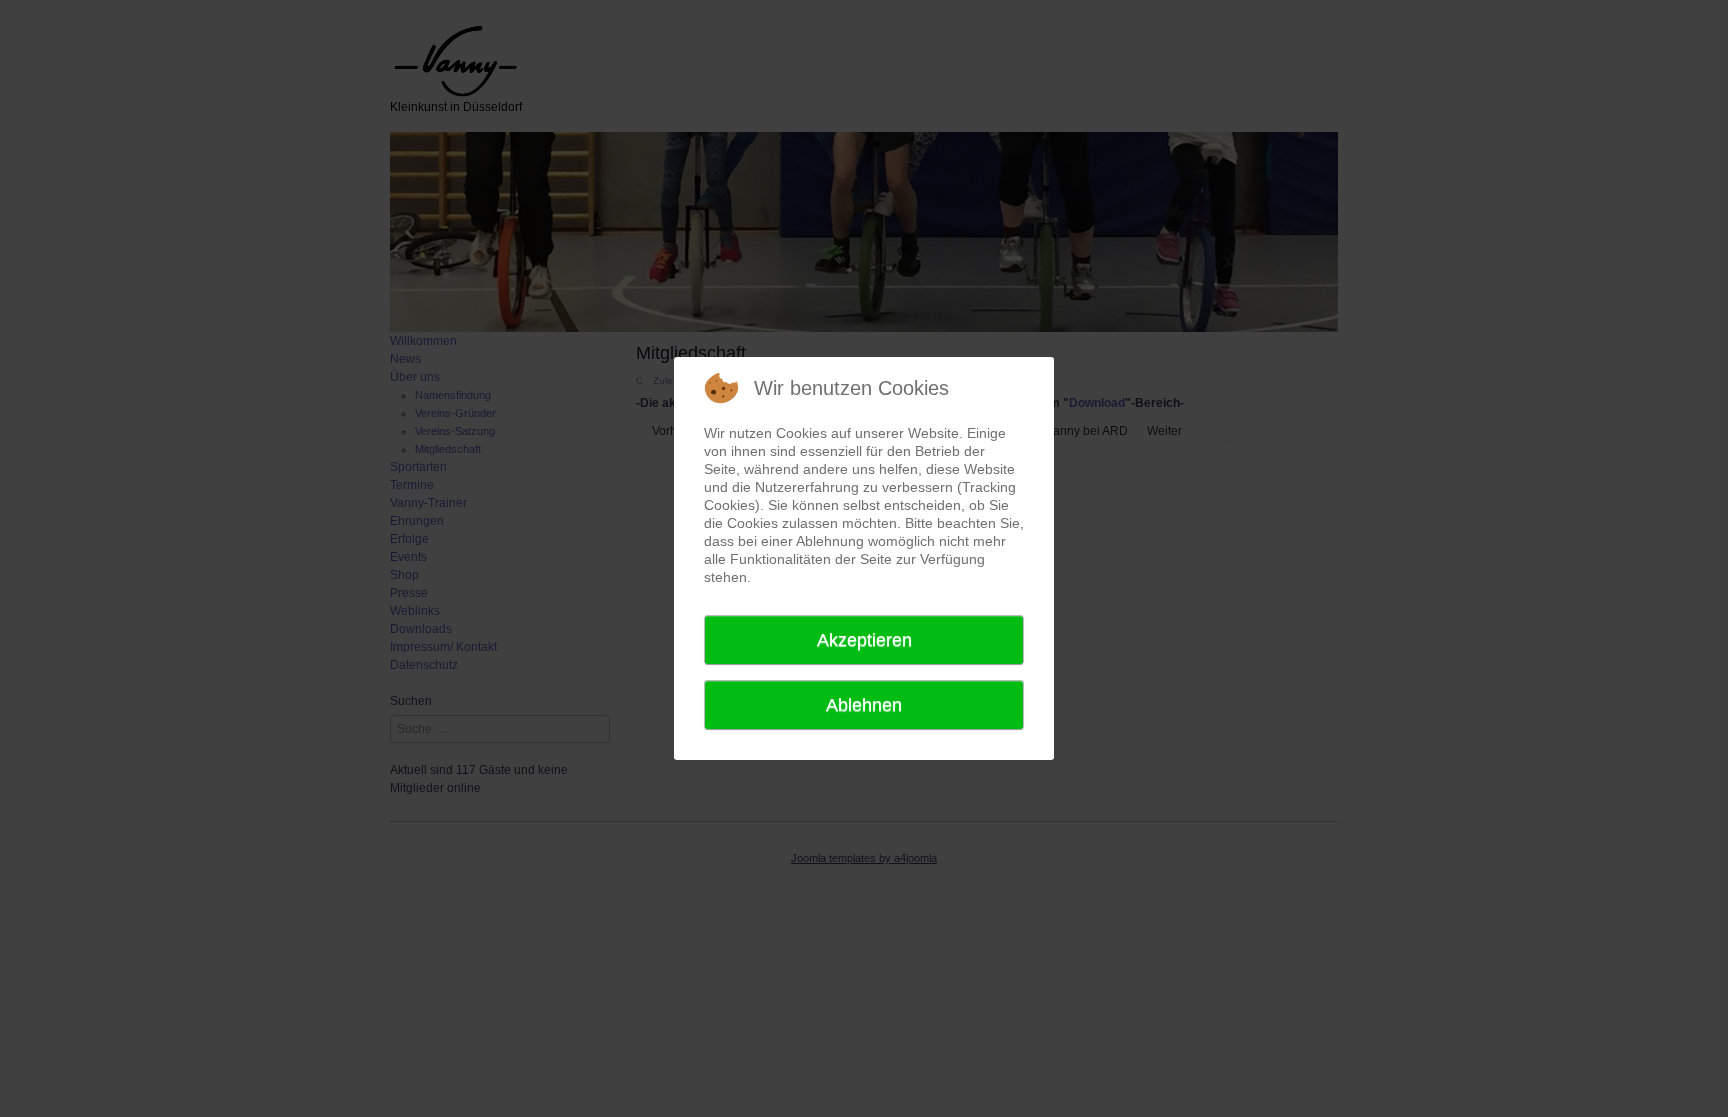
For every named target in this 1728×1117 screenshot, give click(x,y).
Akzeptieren (864, 640)
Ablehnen (864, 705)
